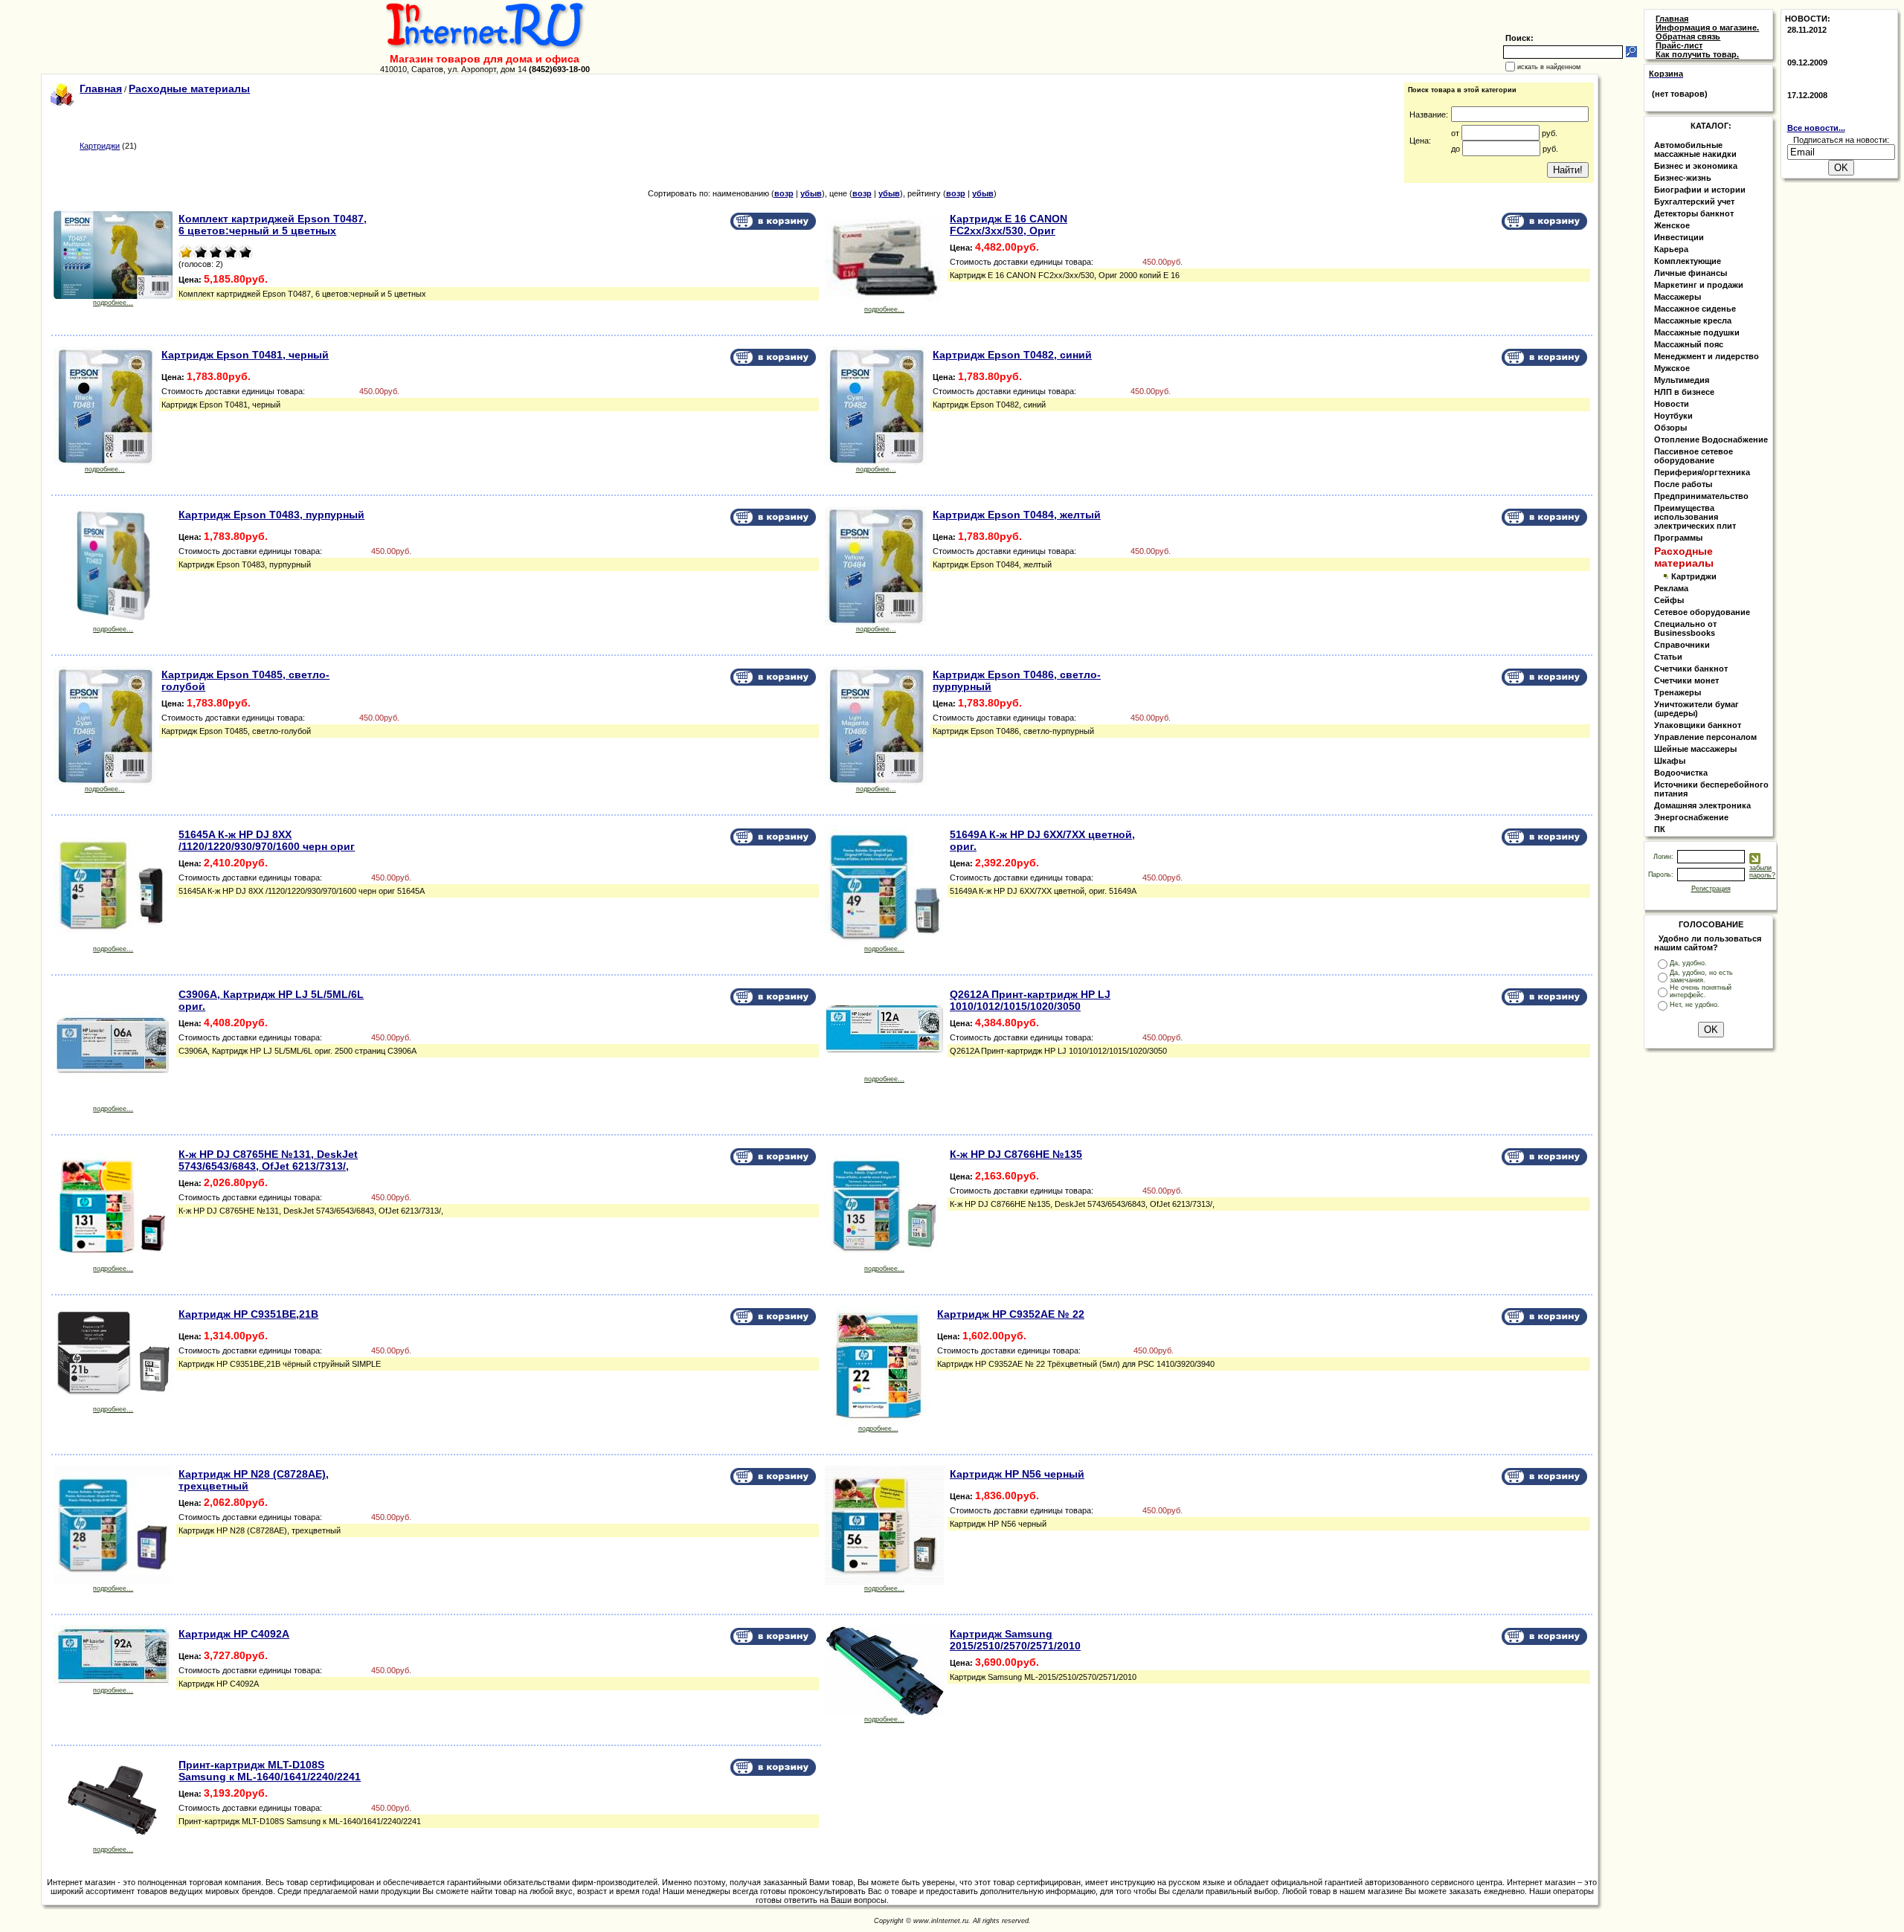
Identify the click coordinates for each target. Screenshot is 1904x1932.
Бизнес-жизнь (1683, 178)
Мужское (1672, 368)
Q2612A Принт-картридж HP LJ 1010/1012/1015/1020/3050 (1030, 1000)
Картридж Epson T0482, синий (1012, 355)
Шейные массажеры (1695, 749)
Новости (1672, 404)
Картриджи (100, 146)
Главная (101, 88)
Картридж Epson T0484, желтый (1017, 515)
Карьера (1671, 249)
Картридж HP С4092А (234, 1634)
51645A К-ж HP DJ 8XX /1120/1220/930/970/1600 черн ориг (267, 840)
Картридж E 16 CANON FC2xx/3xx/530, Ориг (1009, 225)
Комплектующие (1688, 261)
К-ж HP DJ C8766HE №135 (1016, 1154)
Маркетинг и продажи (1699, 285)
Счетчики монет (1686, 680)
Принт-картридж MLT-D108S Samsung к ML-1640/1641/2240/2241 (270, 1771)
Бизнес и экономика (1696, 166)
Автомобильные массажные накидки (1695, 149)
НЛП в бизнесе (1684, 392)
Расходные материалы (189, 88)
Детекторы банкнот (1694, 213)
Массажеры (1678, 297)
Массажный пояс (1689, 344)
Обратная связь (1688, 36)
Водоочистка (1681, 773)
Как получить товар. (1697, 54)
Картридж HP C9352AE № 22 (1011, 1314)
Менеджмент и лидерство (1707, 356)
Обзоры (1670, 428)
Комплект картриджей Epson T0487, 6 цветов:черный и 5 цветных (273, 225)
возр (784, 193)
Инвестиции (1679, 237)
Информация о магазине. (1707, 28)
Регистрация (1711, 889)
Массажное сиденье (1695, 309)
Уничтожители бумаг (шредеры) (1696, 709)
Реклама (1671, 588)
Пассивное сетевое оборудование (1694, 456)
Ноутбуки (1673, 416)
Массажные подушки (1697, 332)
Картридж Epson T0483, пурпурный (271, 515)
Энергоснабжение (1691, 817)
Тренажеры (1678, 692)
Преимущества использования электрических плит (1695, 517)
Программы (1678, 538)
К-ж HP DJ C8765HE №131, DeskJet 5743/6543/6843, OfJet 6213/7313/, (268, 1160)
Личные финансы (1691, 273)
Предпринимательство (1701, 496)
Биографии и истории (1700, 190)
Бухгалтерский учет (1694, 202)
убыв (811, 193)
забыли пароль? (1762, 872)
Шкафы (1670, 761)
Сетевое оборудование (1702, 612)
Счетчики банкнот (1691, 669)
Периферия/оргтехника (1702, 472)
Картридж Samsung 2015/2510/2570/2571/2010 (1015, 1640)
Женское (1672, 225)
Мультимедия (1682, 380)
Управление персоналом (1705, 737)
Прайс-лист (1679, 45)
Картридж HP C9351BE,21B (248, 1314)
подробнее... (113, 303)
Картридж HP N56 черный (1017, 1474)
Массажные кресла (1693, 321)
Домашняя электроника (1702, 805)
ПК (1660, 829)
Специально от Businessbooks (1685, 628)
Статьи (1668, 657)
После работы (1683, 484)
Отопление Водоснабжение (1711, 439)
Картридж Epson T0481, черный (245, 355)
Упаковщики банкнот (1698, 725)
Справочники (1682, 645)
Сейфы (1669, 600)
